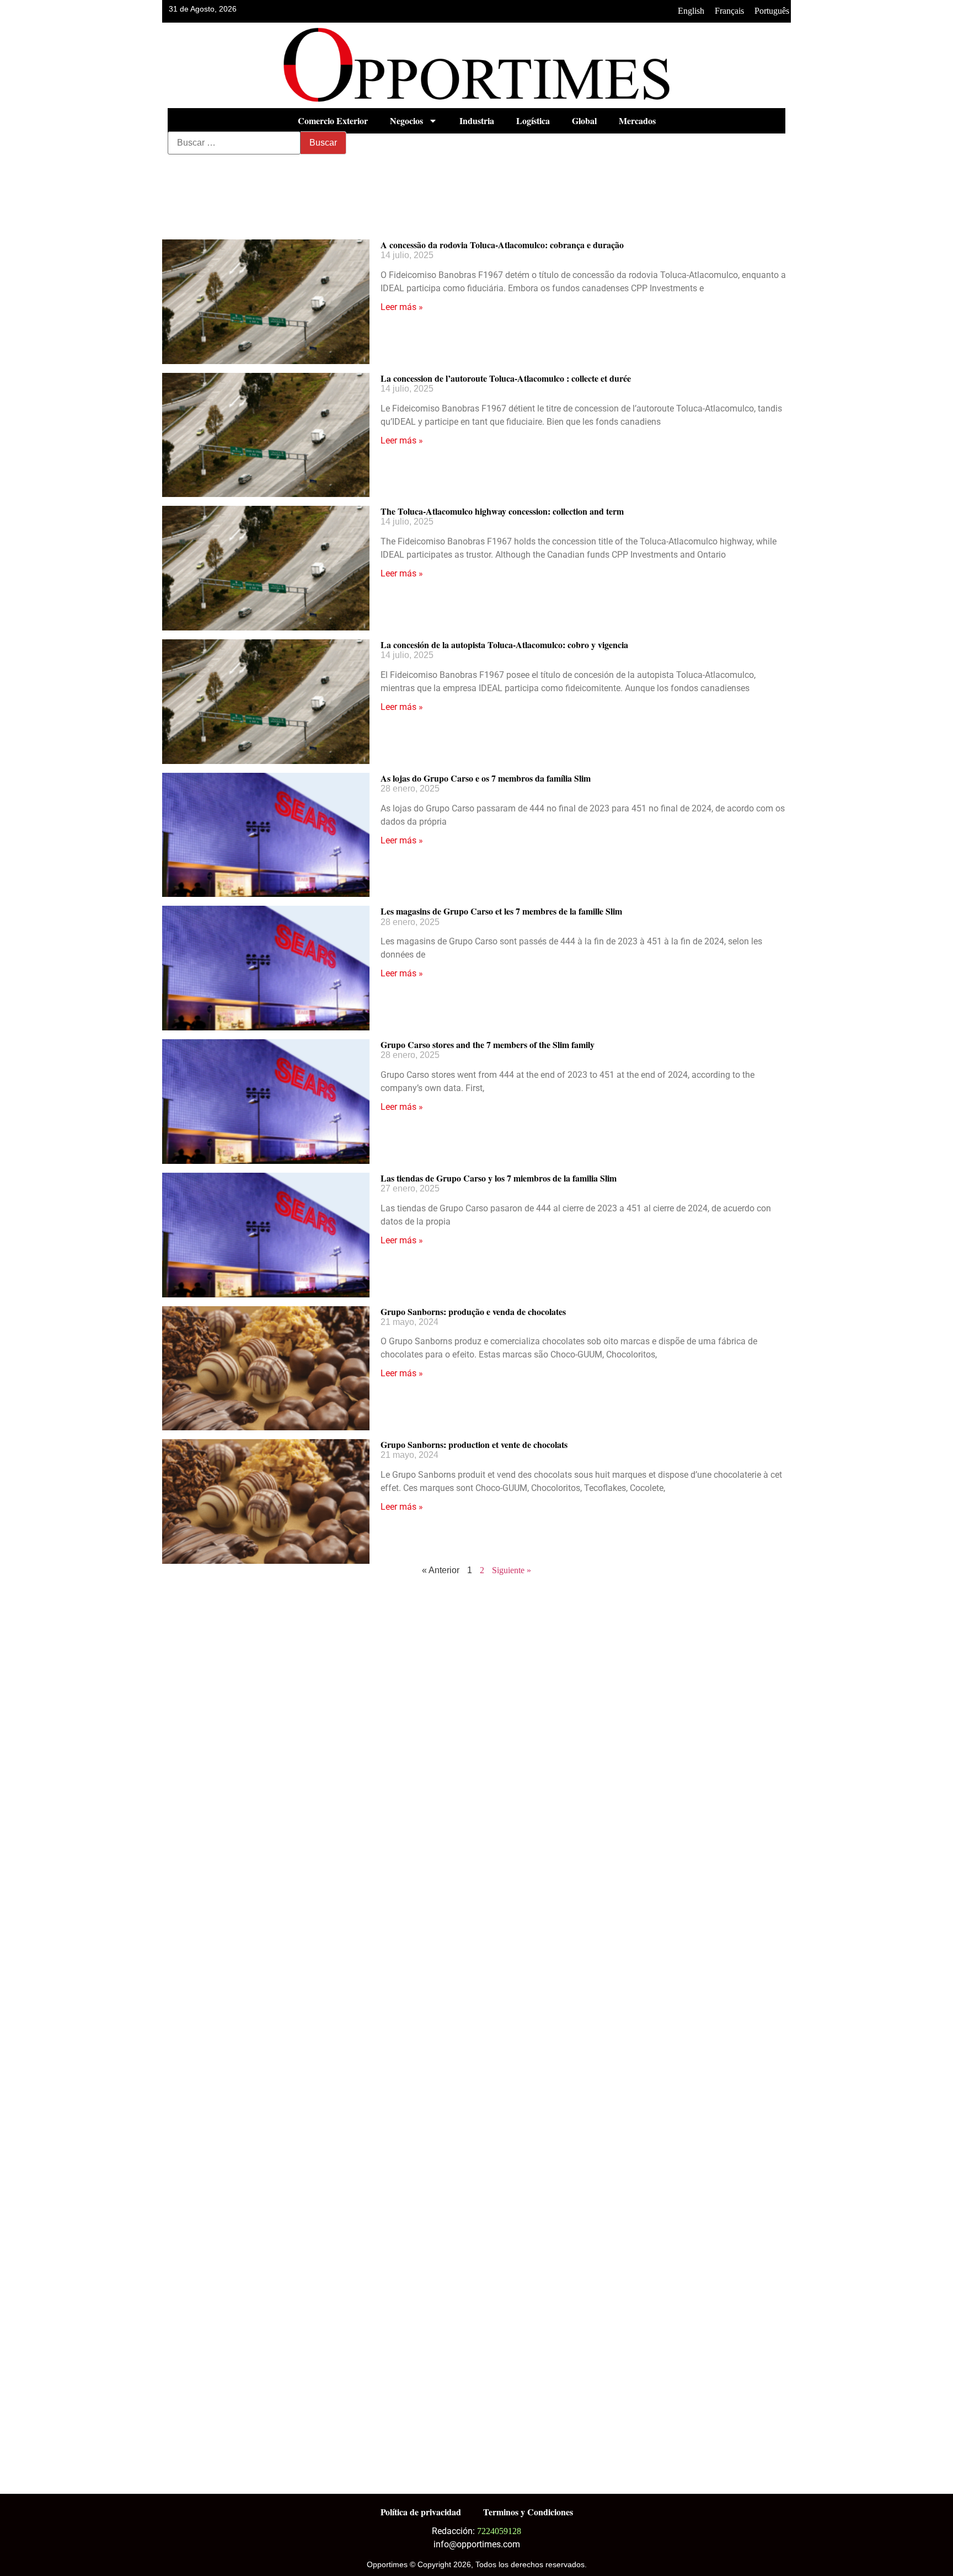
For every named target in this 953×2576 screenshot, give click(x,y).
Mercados (637, 121)
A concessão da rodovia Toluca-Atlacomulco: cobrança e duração (502, 245)
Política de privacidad (421, 2512)
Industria (477, 121)
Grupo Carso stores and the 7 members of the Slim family (488, 1044)
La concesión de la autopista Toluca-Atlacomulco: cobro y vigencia (504, 645)
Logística (533, 121)
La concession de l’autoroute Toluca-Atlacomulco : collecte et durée (506, 378)
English (691, 11)
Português (772, 11)
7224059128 (499, 2531)
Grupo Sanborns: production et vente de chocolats (474, 1444)
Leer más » (402, 307)
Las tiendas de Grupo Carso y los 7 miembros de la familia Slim (499, 1178)
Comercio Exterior (333, 121)
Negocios (406, 121)
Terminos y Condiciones (528, 2512)
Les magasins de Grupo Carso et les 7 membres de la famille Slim (501, 911)
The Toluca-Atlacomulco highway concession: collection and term (502, 511)
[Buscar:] (234, 143)
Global (584, 121)
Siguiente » (512, 1570)
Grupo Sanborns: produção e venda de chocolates (473, 1311)
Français (729, 11)
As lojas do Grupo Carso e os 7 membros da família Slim (486, 778)
